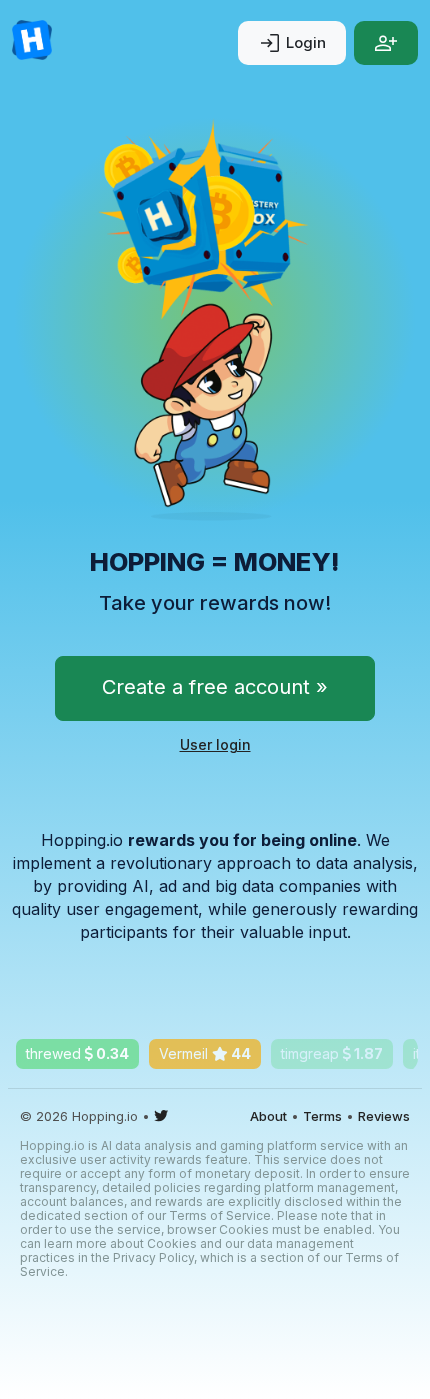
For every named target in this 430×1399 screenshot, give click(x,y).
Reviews (384, 1116)
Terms (322, 1116)
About (268, 1116)
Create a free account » (215, 687)
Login (292, 43)
